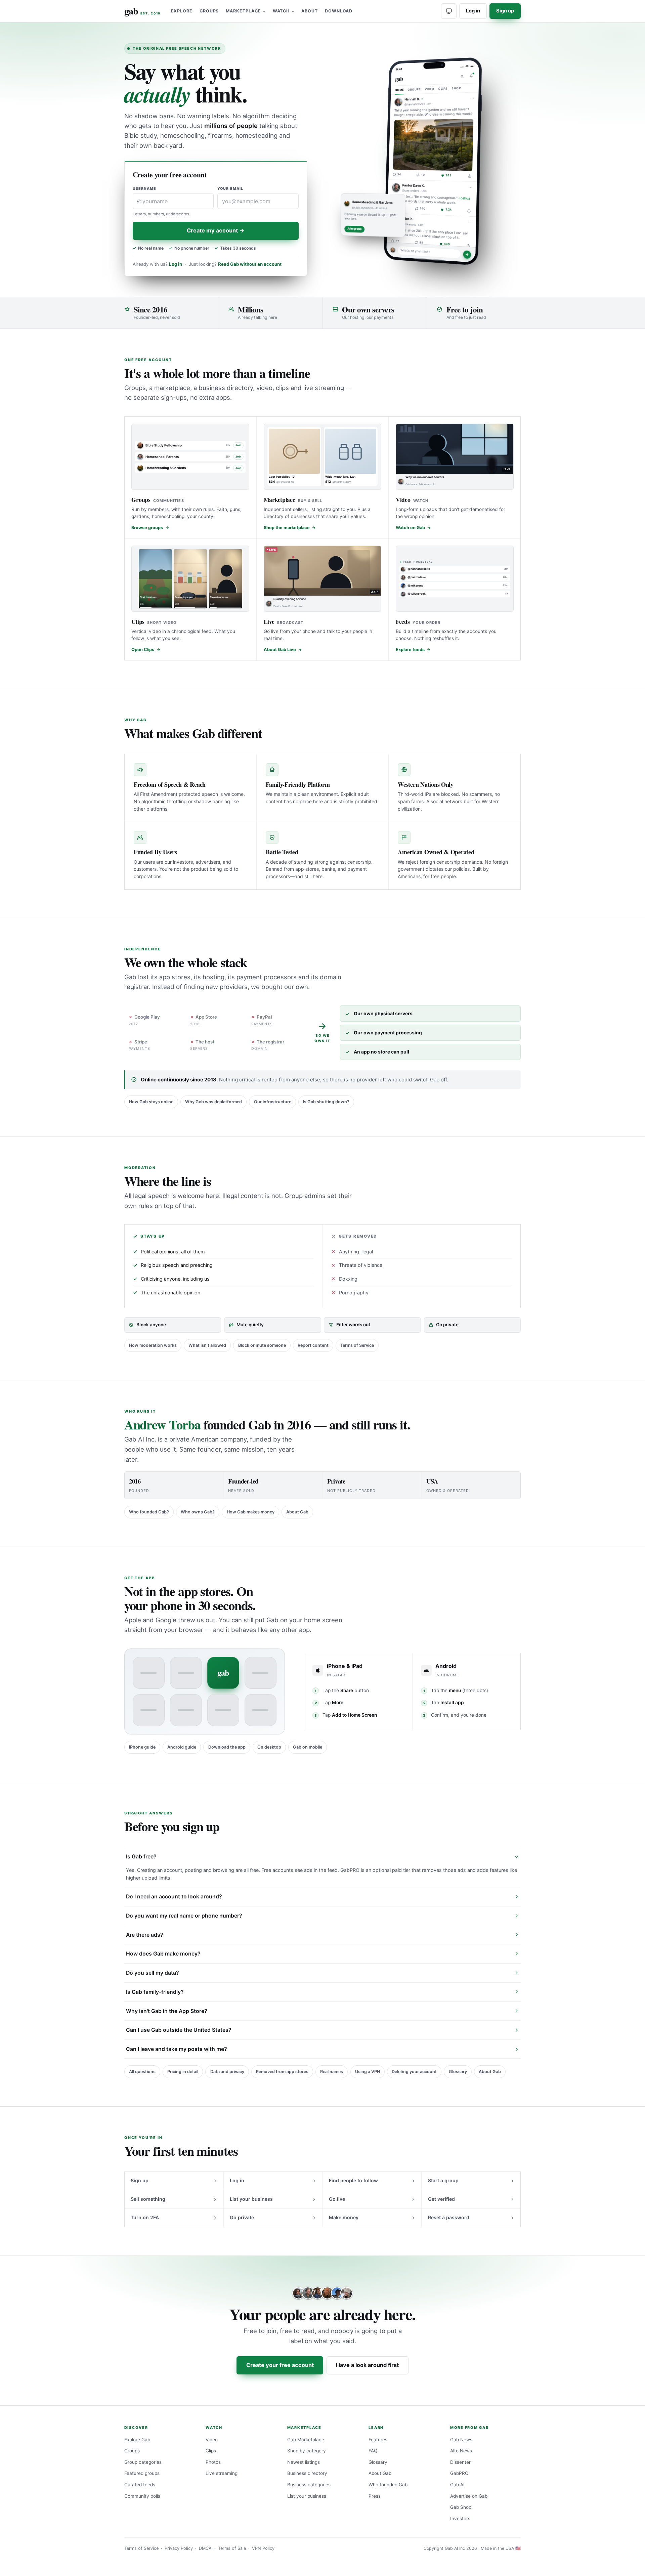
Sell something (148, 2199)
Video (212, 2440)
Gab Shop (461, 2507)
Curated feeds (140, 2485)
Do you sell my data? (153, 1973)
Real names (332, 2072)
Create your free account (280, 2365)
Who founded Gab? (149, 1512)
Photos (213, 2462)
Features (378, 2440)
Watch (281, 11)
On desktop (269, 1747)
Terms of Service (357, 1345)
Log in (473, 11)
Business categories (309, 2485)
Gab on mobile (308, 1747)
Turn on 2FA (145, 2217)
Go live (337, 2199)
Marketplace (243, 11)
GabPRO (459, 2473)
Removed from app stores (282, 2072)
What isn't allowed (207, 1345)
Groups (209, 11)
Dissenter (460, 2462)
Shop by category (307, 2451)
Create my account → (216, 230)
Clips (211, 2451)
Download (339, 11)
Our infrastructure (273, 1102)
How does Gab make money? (163, 1954)
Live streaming (222, 2473)
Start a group (443, 2180)
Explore (182, 11)
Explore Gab (137, 2440)
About (310, 11)
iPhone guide (142, 1747)
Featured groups (142, 2473)
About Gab (297, 1512)
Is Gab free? (141, 1857)
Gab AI (457, 2485)
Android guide (182, 1747)
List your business (251, 2199)
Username (145, 189)
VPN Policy (263, 2548)
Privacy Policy (179, 2548)
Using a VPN (368, 2072)
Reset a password (449, 2217)
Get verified (441, 2199)
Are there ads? (145, 1935)
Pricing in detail (183, 2072)
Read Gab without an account (250, 264)
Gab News (461, 2440)
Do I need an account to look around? (174, 1897)
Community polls (142, 2496)
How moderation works (153, 1345)
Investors (460, 2519)
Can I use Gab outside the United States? (179, 2030)
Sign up (505, 11)
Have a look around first (367, 2365)
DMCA (205, 2548)
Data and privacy (227, 2072)
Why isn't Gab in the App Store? (167, 2011)
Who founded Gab (388, 2485)
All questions (142, 2072)
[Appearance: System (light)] (449, 11)
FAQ (373, 2451)
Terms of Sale (232, 2548)
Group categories (143, 2462)
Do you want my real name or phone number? (184, 1916)
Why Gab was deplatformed (213, 1102)
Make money (344, 2217)
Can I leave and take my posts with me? (177, 2049)
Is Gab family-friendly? (155, 1992)
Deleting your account (414, 2072)
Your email (230, 189)
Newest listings (304, 2462)
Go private (242, 2217)
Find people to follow (353, 2180)
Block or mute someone (262, 1345)
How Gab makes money (251, 1512)
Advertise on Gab (469, 2496)
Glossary (458, 2072)
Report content (313, 1345)
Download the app (227, 1747)
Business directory (307, 2473)
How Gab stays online (151, 1102)
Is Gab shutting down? (326, 1102)
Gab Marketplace (306, 2440)
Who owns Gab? (198, 1512)
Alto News (461, 2451)
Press (375, 2496)
